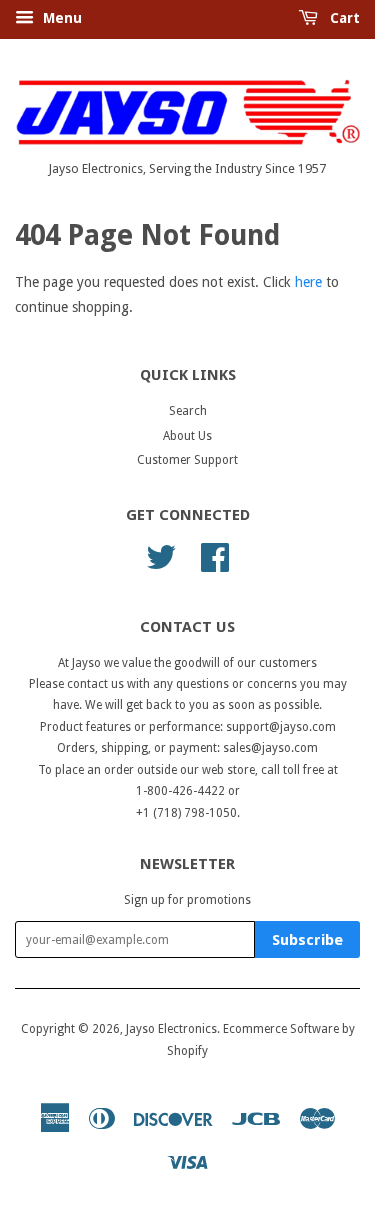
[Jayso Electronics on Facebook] (215, 555)
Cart (343, 18)
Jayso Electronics (171, 1029)
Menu (60, 18)
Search (188, 411)
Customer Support (187, 460)
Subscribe (307, 940)
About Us (187, 436)
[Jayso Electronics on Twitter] (161, 555)
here (308, 282)
